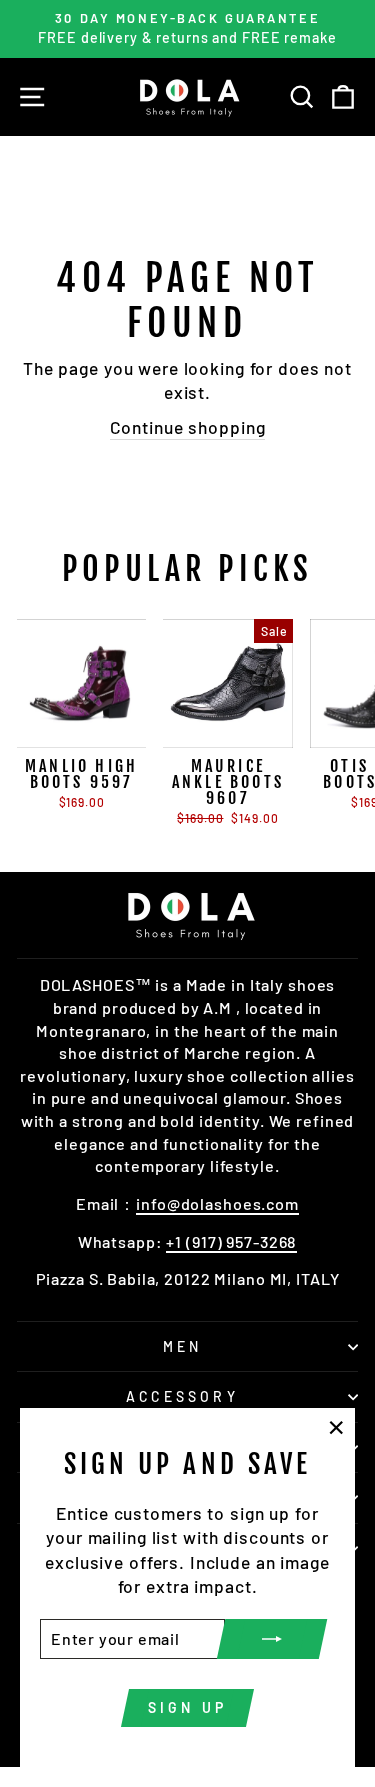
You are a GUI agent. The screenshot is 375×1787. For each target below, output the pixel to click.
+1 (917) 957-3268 (231, 1241)
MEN (183, 1346)
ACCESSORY (182, 1396)
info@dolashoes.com (217, 1203)
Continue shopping (188, 427)
